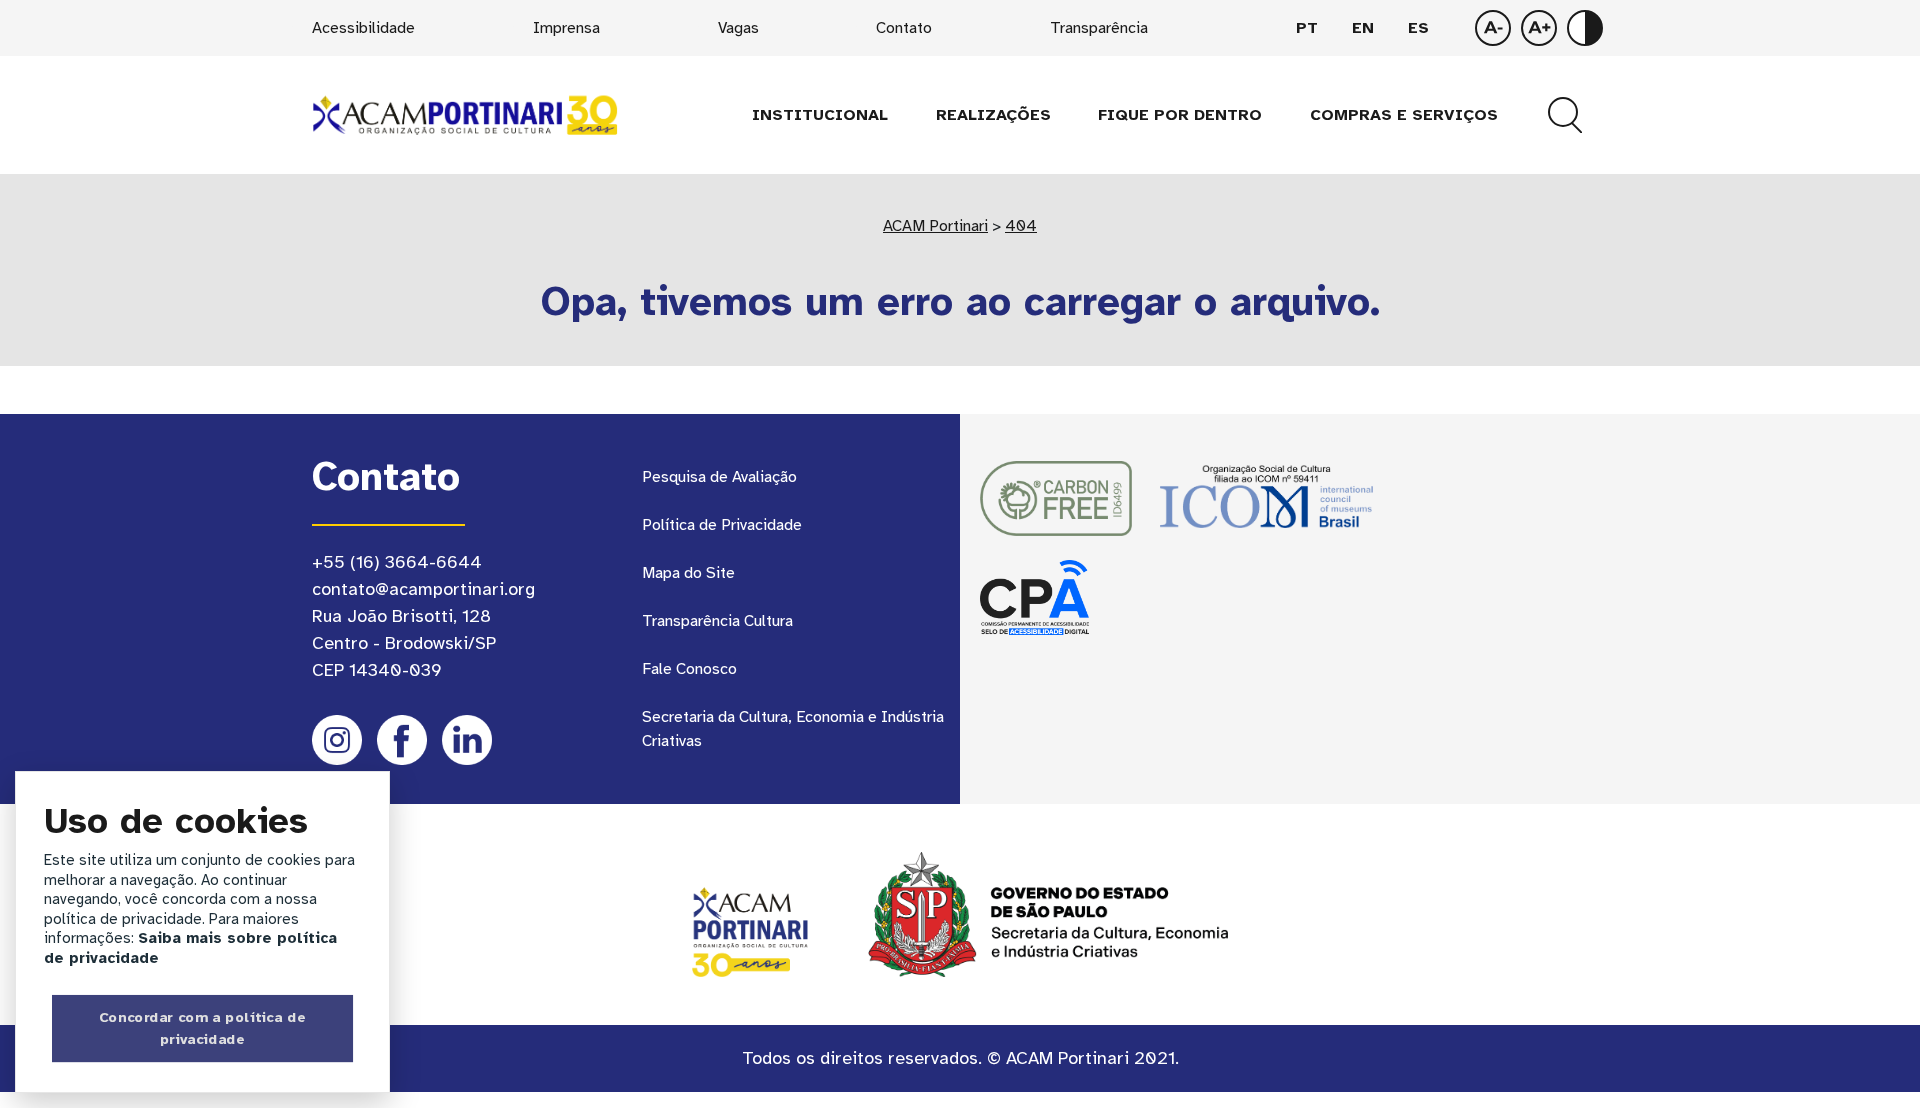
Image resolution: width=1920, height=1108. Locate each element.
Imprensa (566, 28)
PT (1307, 28)
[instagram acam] (337, 740)
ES (1418, 28)
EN (1363, 28)
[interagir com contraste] (1585, 28)
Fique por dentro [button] (1180, 115)
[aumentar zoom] (1493, 28)
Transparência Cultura (717, 621)
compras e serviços (1404, 115)
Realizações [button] (993, 115)
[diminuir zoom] (1539, 28)
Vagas (738, 28)
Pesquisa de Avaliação (719, 477)
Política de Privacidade (722, 525)
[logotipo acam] (465, 114)
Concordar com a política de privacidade (202, 1028)
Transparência (1099, 28)
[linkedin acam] (467, 740)
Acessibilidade (363, 28)
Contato (904, 28)
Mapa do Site (688, 573)
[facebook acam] (402, 740)
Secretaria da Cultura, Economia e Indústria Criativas (793, 729)
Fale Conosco (689, 669)
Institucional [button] (820, 115)
